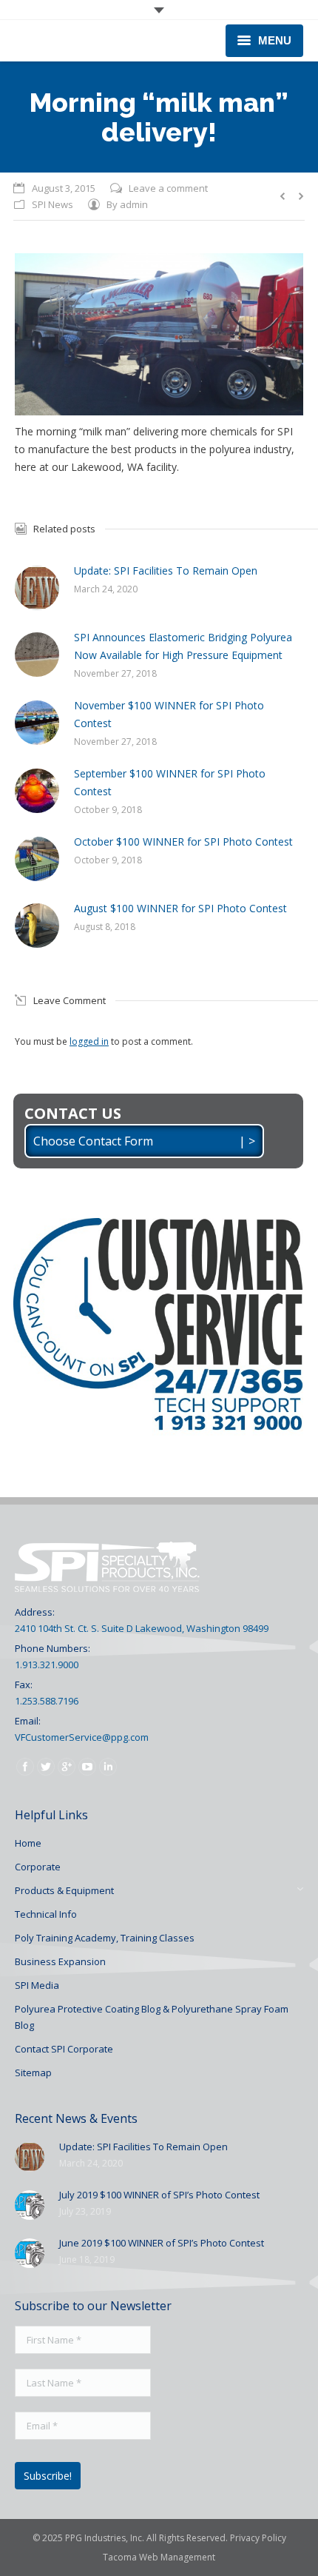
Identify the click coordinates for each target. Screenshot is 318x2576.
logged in (89, 1041)
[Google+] (67, 1767)
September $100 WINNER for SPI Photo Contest (170, 782)
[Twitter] (46, 1767)
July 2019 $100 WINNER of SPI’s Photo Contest (159, 2195)
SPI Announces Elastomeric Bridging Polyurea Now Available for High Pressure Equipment (183, 646)
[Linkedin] (108, 1767)
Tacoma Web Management (159, 2557)
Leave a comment (168, 188)
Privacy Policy (258, 2538)
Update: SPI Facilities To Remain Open (166, 571)
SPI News (53, 204)
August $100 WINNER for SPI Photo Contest (180, 908)
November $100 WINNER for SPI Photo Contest (169, 714)
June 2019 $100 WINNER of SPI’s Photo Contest (162, 2243)
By (127, 204)
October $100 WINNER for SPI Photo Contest (183, 842)
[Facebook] (25, 1767)
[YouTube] (87, 1767)
